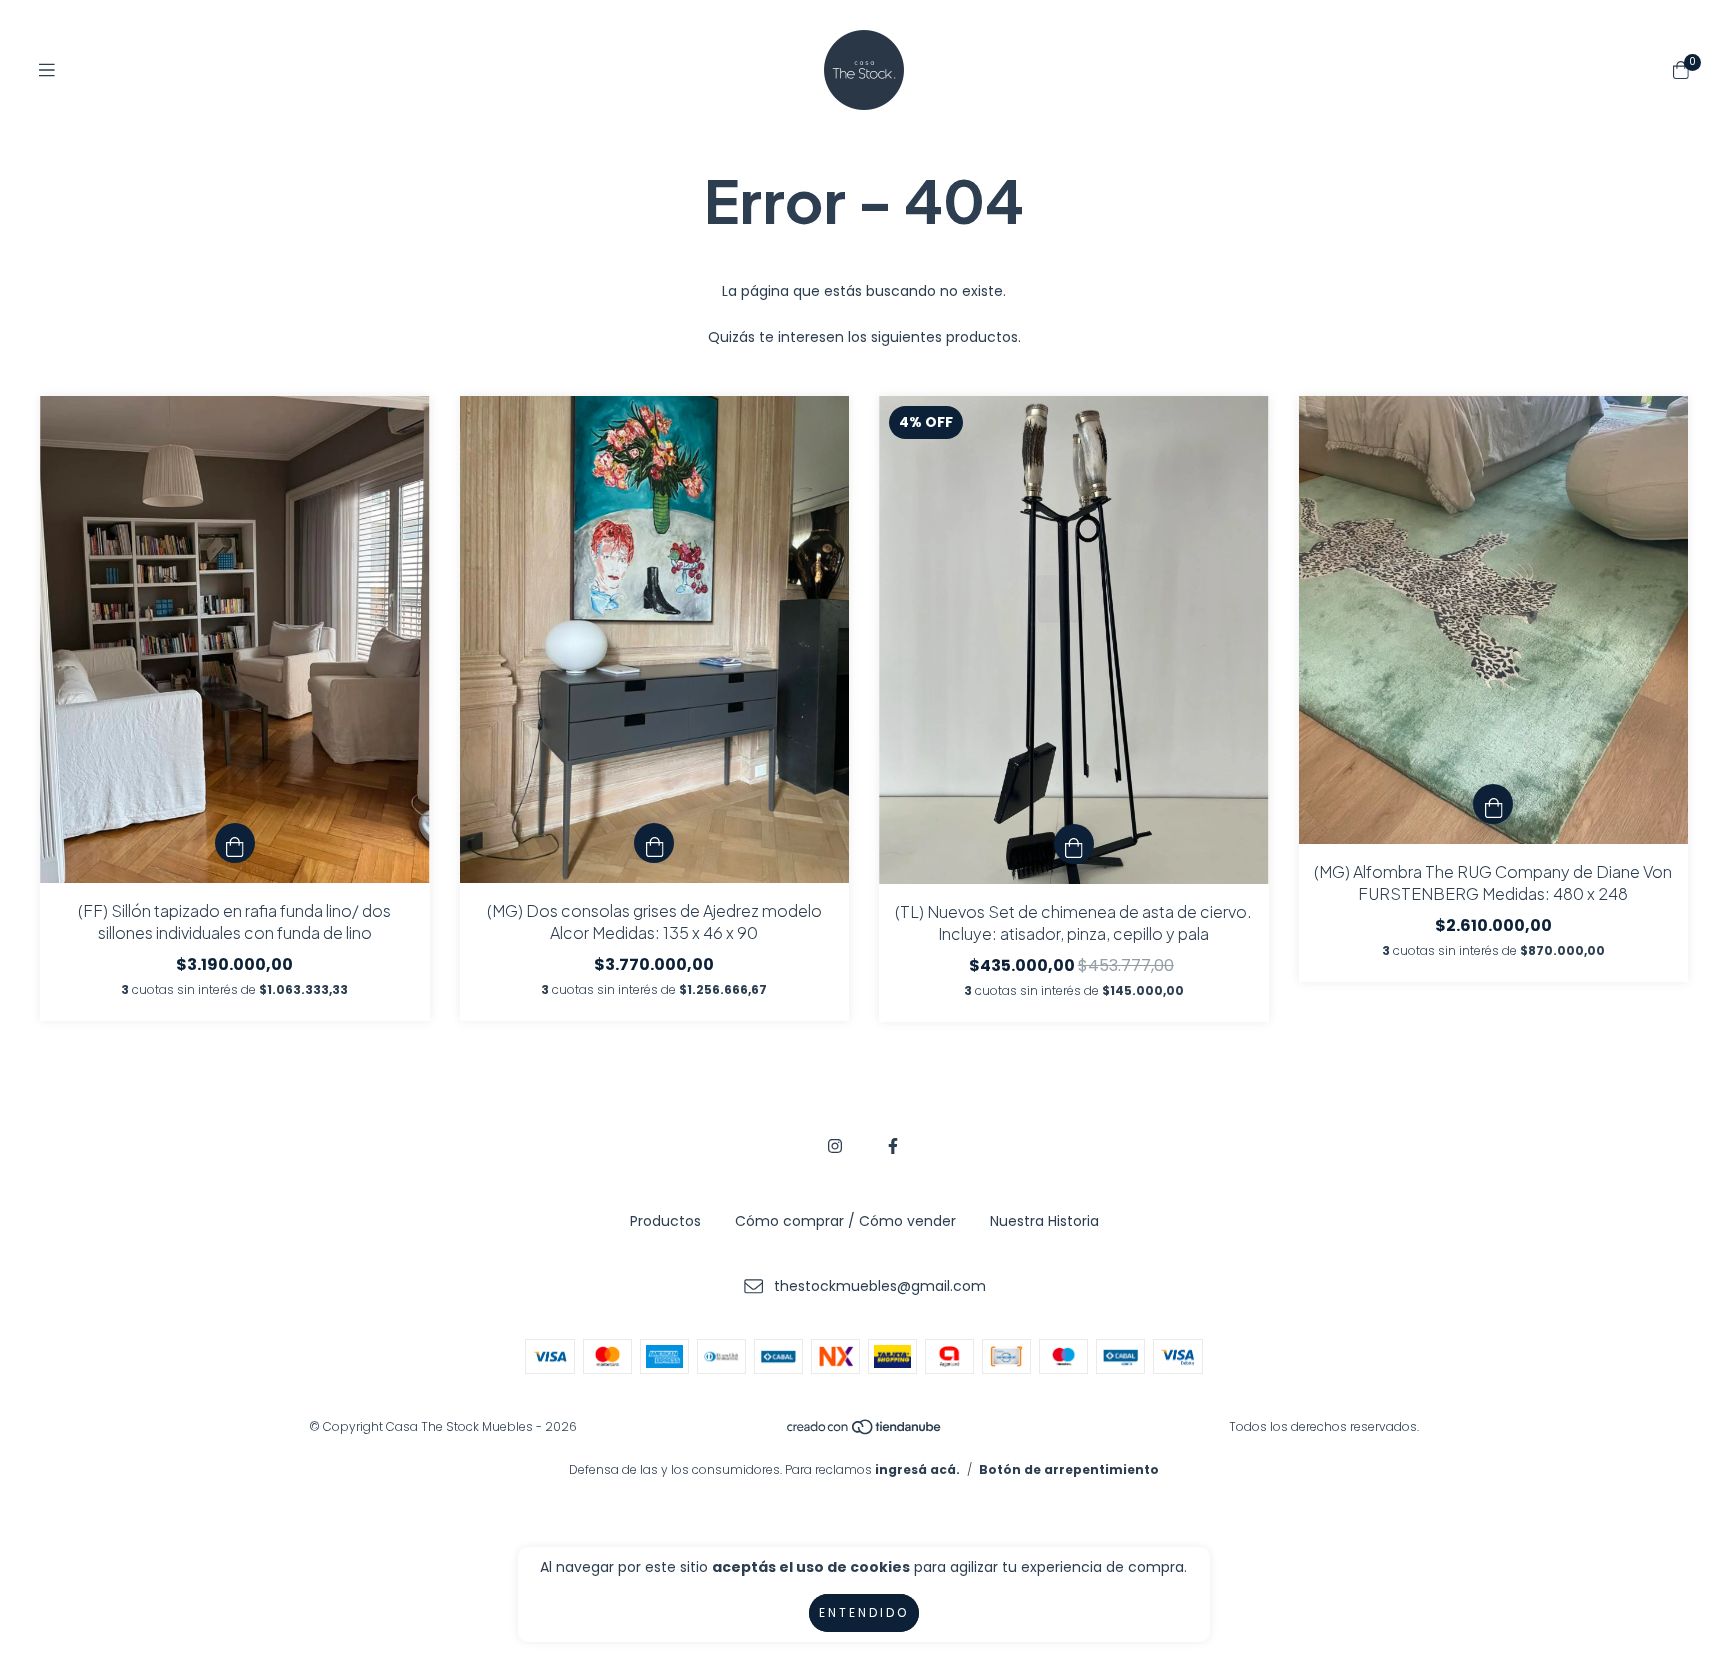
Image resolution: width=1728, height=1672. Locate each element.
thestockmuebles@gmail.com (880, 1286)
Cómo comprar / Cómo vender (845, 1221)
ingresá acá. (917, 1469)
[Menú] (47, 70)
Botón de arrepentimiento (1069, 1469)
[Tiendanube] (865, 1431)
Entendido (864, 1612)
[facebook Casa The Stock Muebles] (893, 1146)
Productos (665, 1221)
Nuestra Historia (1044, 1221)
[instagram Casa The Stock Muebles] (835, 1146)
